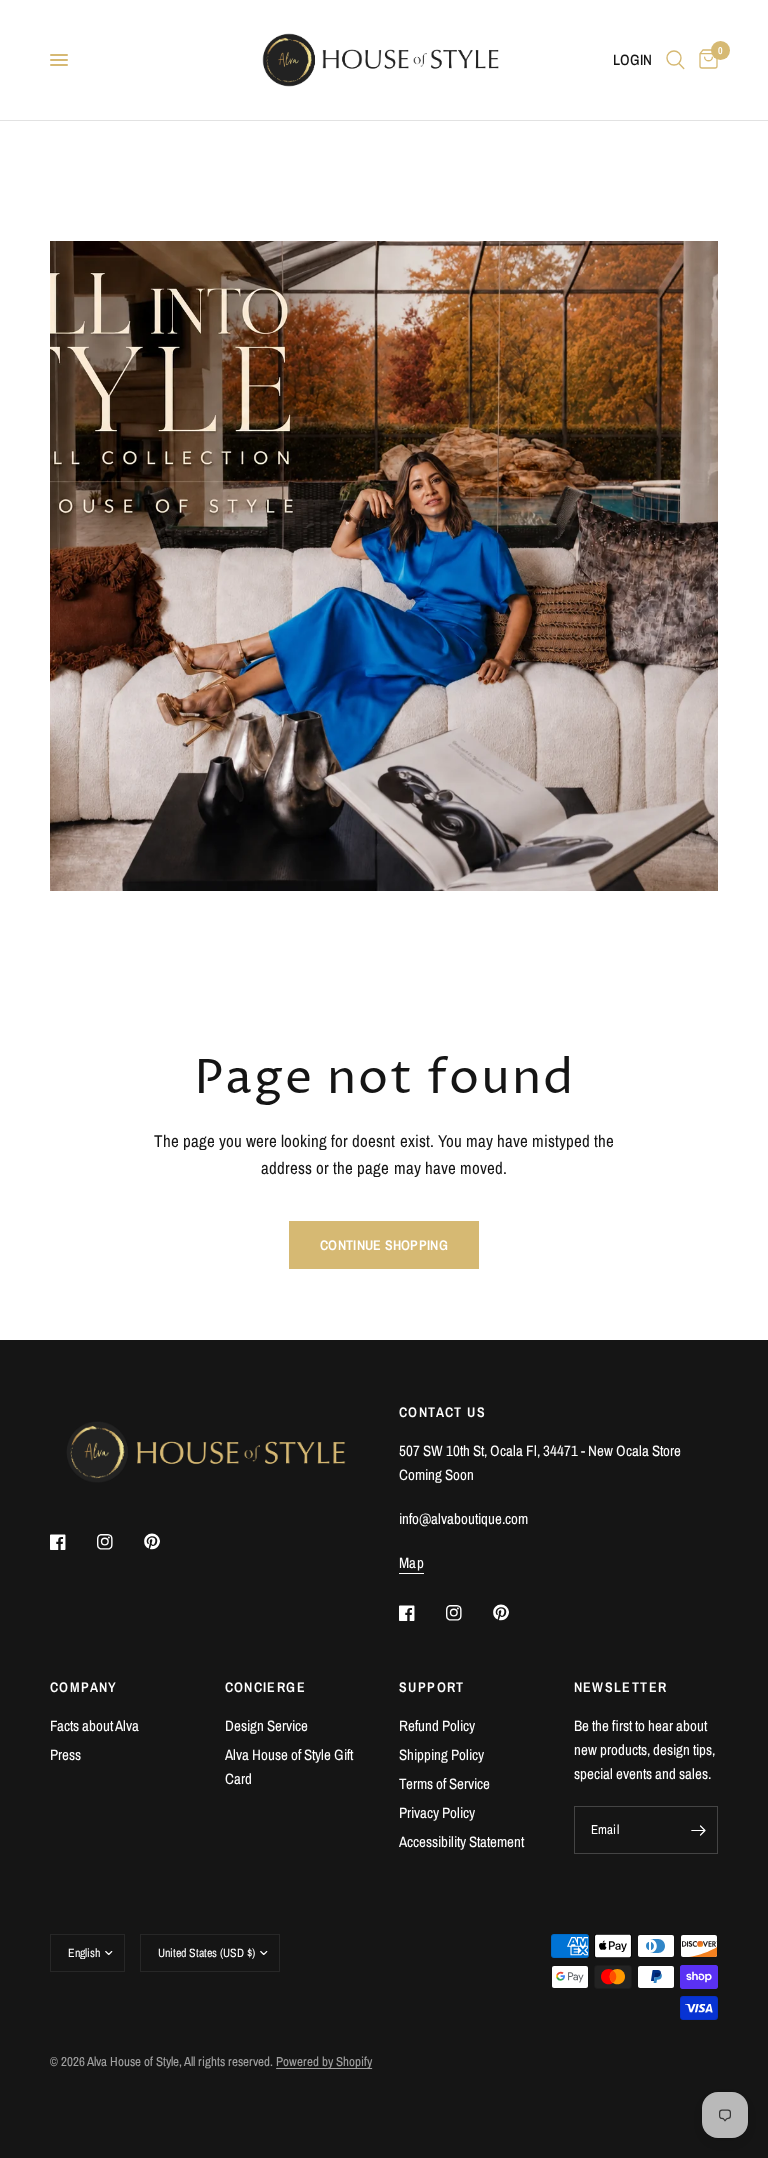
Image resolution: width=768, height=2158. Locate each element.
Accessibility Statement (461, 1841)
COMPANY (84, 1687)
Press (65, 1754)
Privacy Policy (437, 1812)
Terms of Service (444, 1783)
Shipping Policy (441, 1754)
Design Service (266, 1725)
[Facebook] (72, 1542)
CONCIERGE (266, 1687)
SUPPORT (432, 1687)
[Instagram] (119, 1542)
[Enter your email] (698, 1830)
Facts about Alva (94, 1725)
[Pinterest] (166, 1541)
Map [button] (411, 1562)
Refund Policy (437, 1725)
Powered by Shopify (324, 2061)
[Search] (675, 60)
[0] (705, 60)
